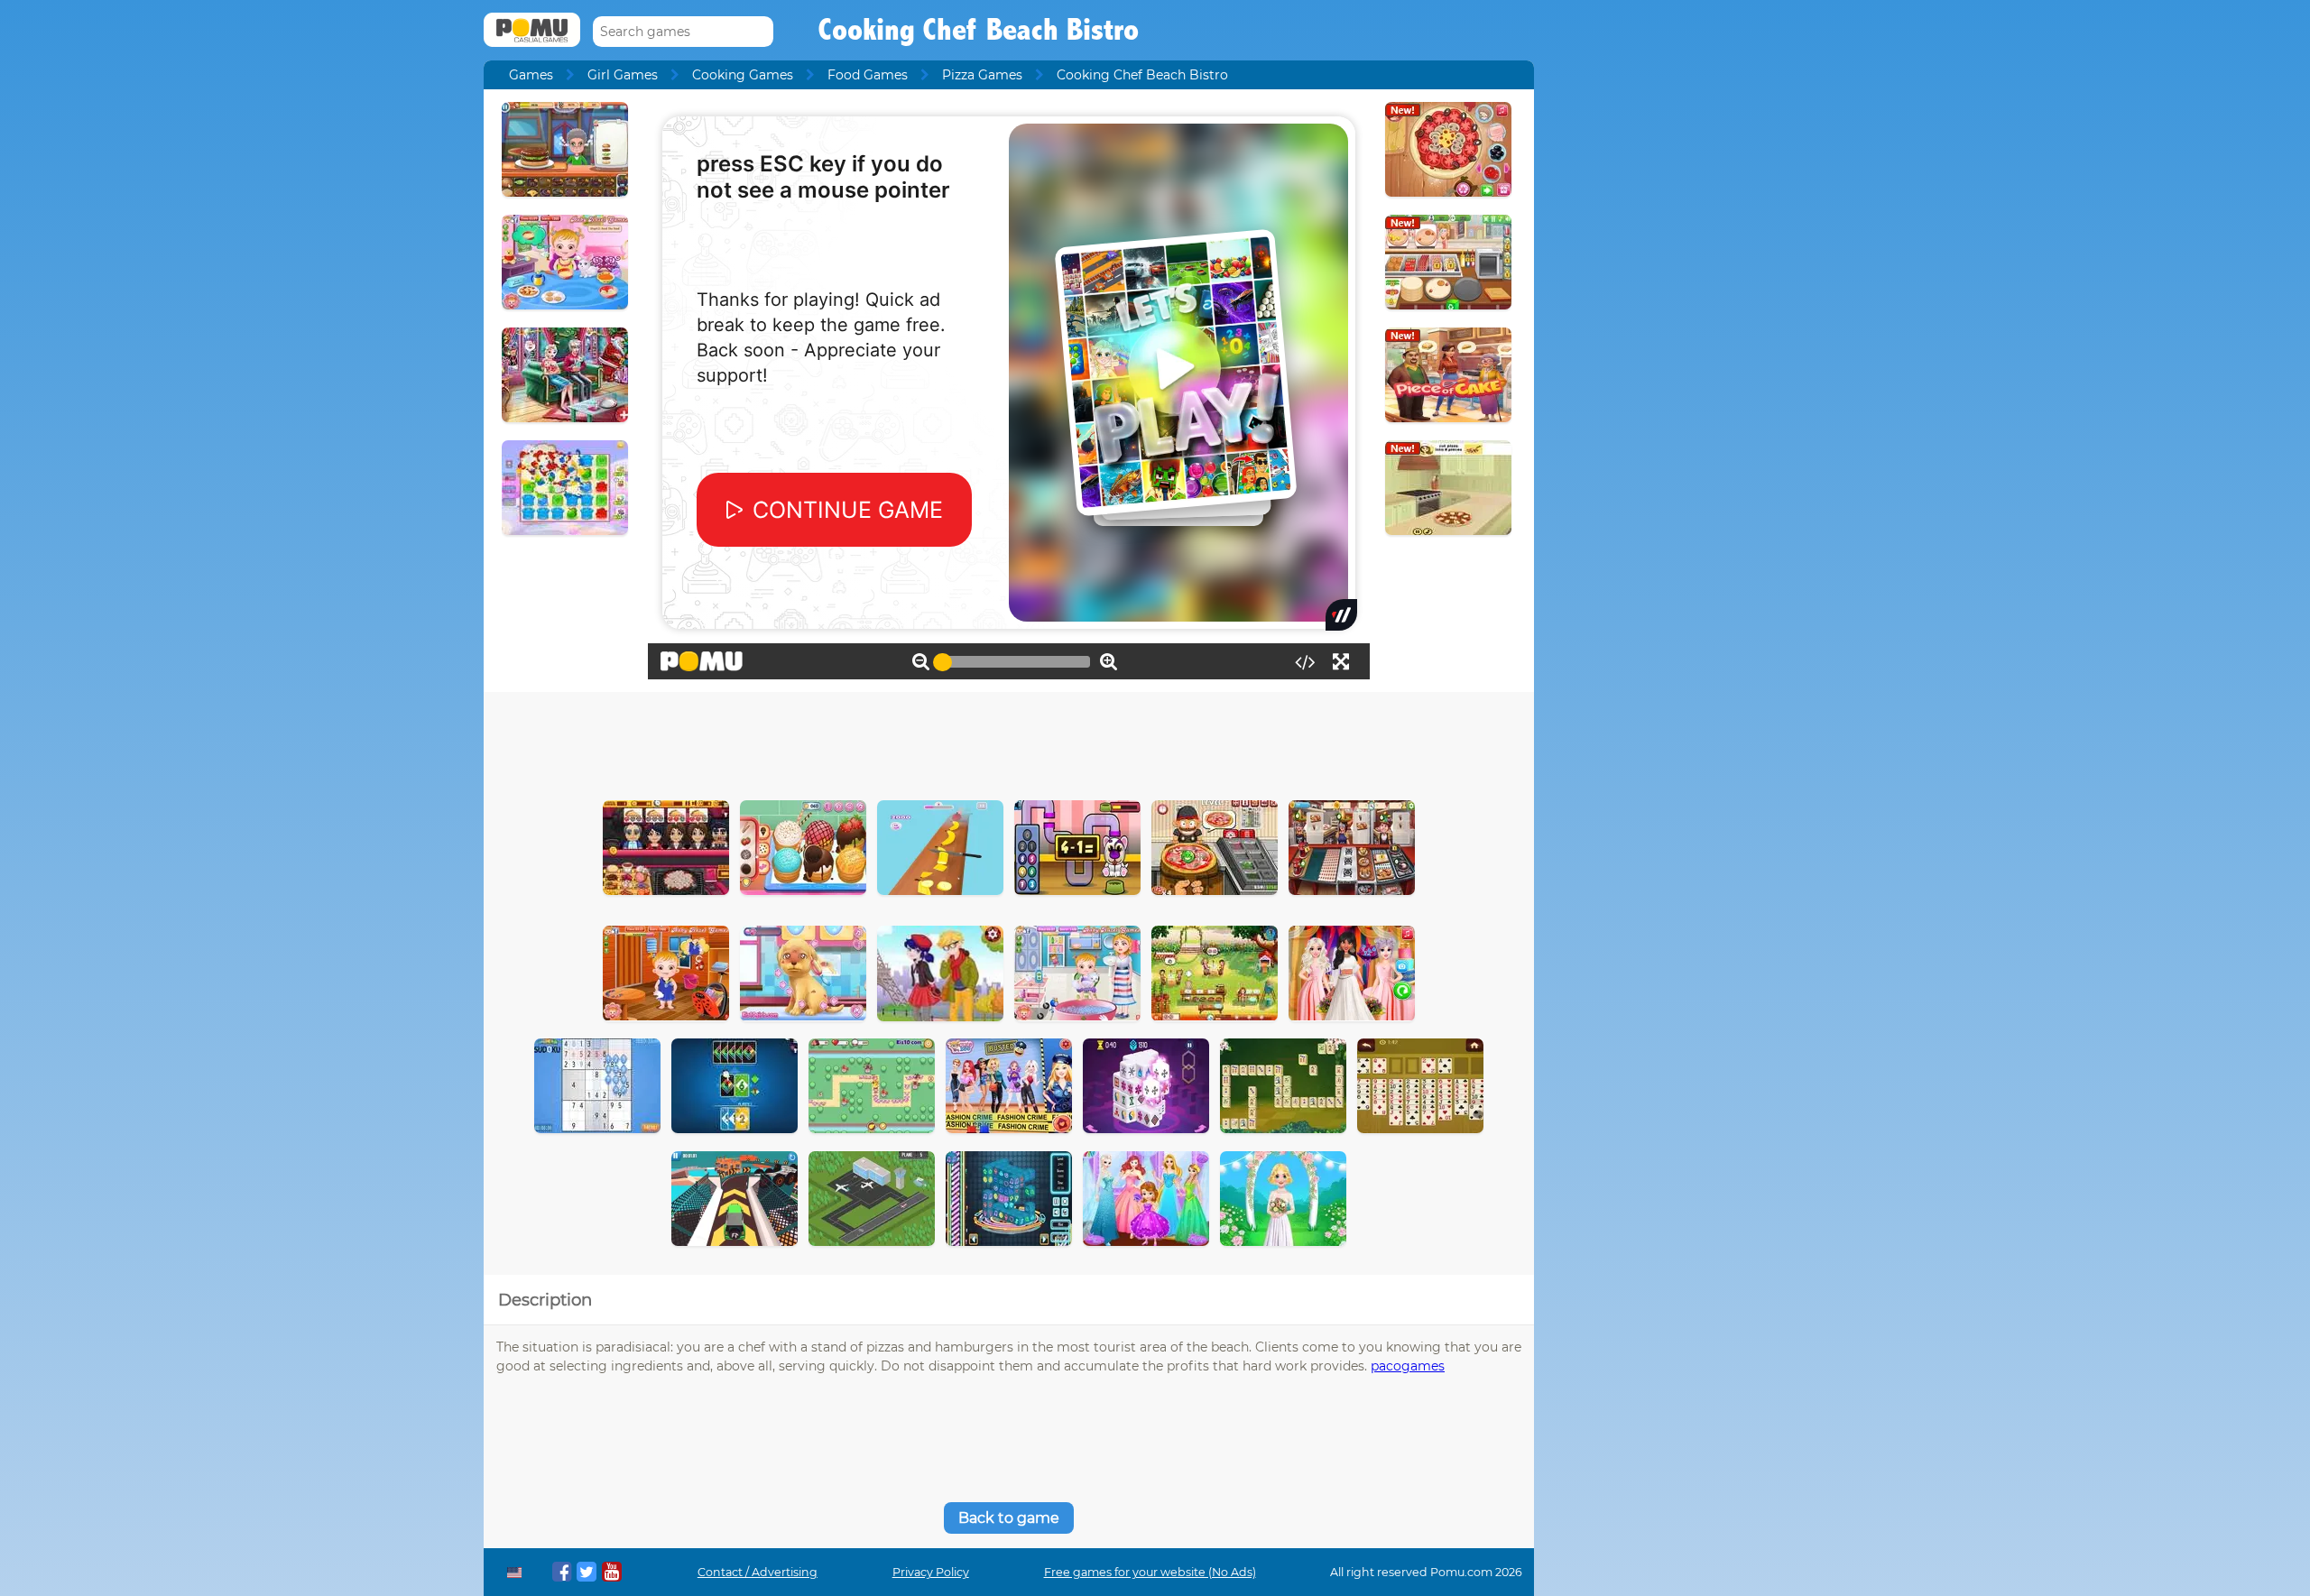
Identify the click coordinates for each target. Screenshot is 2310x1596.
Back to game (1009, 1518)
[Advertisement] (1009, 742)
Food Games (868, 75)
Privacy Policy (931, 1572)
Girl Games (623, 75)
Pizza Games (982, 75)
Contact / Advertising (758, 1572)
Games (531, 75)
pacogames (1408, 1366)
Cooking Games (743, 75)
